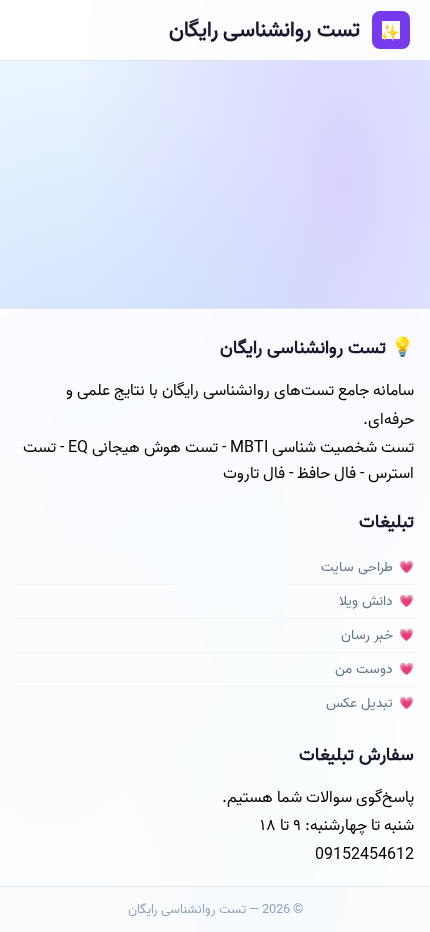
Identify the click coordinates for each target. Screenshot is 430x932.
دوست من (364, 669)
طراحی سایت (357, 567)
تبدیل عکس (359, 703)
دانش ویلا (366, 601)
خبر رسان (367, 635)
